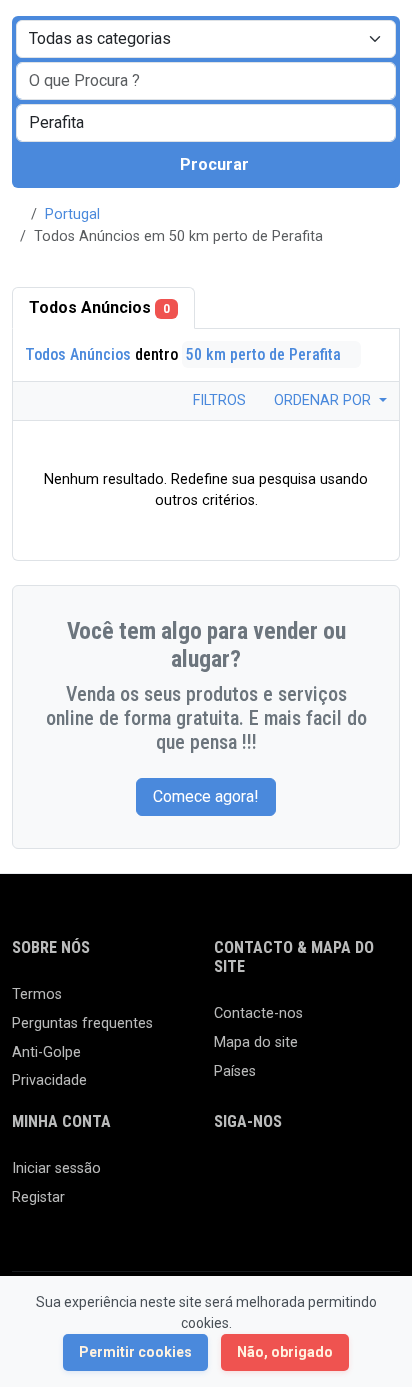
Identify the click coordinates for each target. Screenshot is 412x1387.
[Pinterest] (342, 1177)
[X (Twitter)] (255, 1177)
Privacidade (49, 1080)
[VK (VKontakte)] (284, 1211)
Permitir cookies (135, 1352)
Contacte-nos (258, 1013)
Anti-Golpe (46, 1052)
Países (235, 1071)
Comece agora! (206, 796)
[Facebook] (226, 1177)
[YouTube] (226, 1211)
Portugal (72, 214)
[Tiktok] (371, 1177)
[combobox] (206, 123)
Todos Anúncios (99, 307)
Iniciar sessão (56, 1168)
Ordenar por (324, 400)
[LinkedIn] (313, 1177)
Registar (38, 1197)
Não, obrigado (285, 1352)
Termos (37, 994)
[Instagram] (284, 1177)
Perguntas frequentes (82, 1023)
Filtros (217, 400)
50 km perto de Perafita (265, 354)
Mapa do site (256, 1042)
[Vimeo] (255, 1211)
